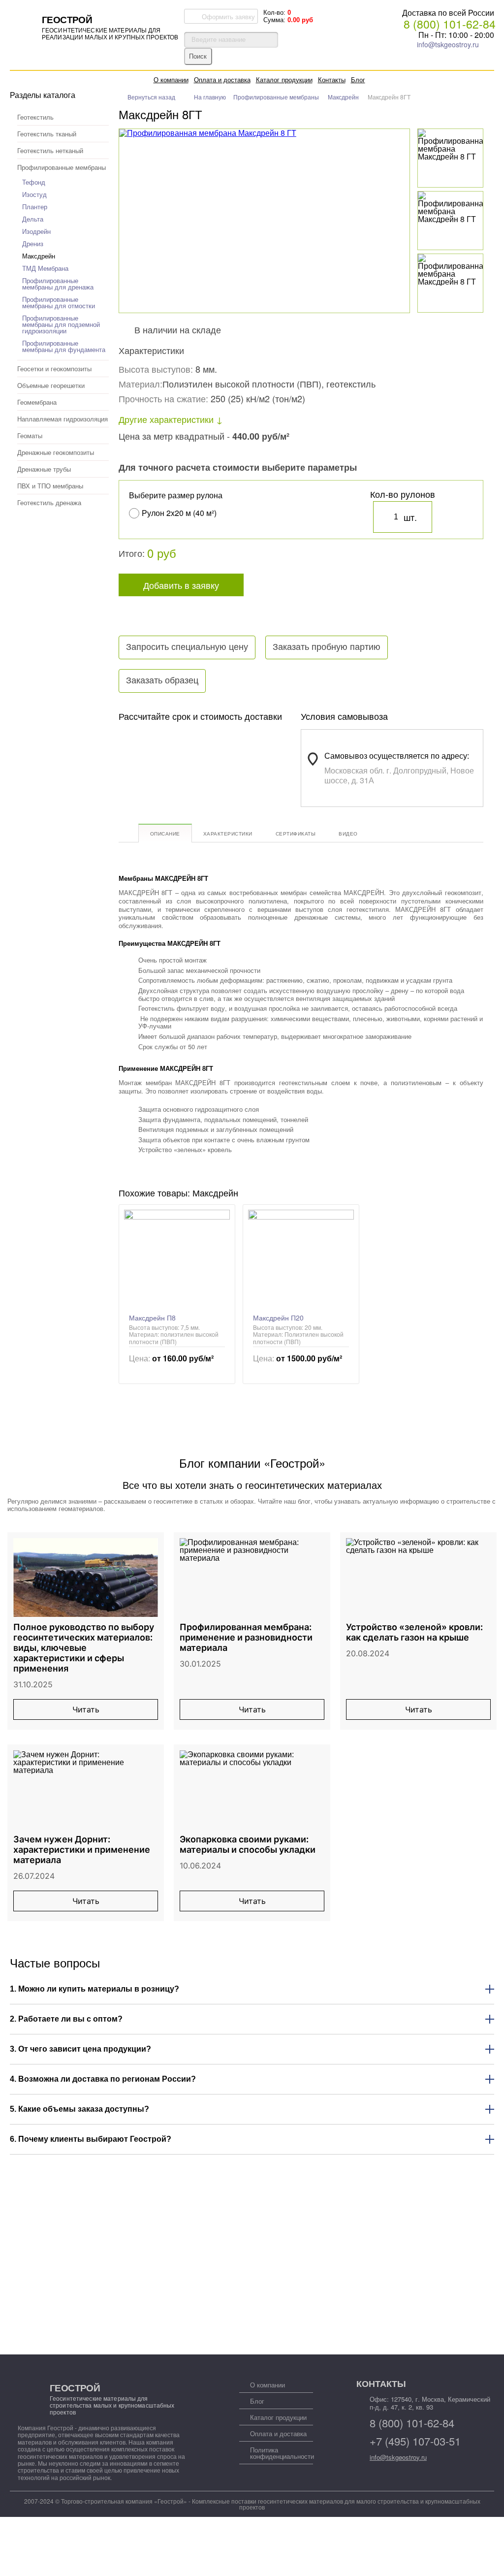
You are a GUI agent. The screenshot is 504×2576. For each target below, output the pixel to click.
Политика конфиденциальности (282, 2453)
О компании (171, 80)
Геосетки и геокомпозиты (54, 369)
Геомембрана (37, 402)
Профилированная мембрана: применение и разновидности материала (246, 1637)
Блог (358, 80)
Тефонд (34, 182)
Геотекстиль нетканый (50, 150)
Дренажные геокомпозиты (56, 452)
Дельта (33, 219)
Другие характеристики (166, 419)
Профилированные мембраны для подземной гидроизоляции (61, 324)
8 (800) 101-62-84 (450, 24)
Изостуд (34, 194)
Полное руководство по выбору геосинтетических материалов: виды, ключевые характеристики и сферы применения (84, 1648)
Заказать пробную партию (327, 647)
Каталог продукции (284, 80)
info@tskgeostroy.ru (448, 44)
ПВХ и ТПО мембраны (50, 486)
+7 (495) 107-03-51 (415, 2441)
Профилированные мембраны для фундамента (64, 346)
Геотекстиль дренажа (49, 502)
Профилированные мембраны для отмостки (59, 302)
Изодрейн (36, 231)
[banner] (96, 26)
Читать (86, 1709)
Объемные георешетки (51, 385)
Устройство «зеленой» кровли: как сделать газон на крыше (414, 1632)
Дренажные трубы (44, 469)
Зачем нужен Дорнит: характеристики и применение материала (82, 1850)
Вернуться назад (151, 97)
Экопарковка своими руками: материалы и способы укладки (248, 1844)
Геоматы (30, 435)
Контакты (332, 80)
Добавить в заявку (181, 585)
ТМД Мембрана (45, 268)
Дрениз (33, 243)
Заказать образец (162, 680)
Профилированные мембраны (62, 167)
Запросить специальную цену (187, 647)
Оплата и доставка (222, 80)
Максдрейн (39, 256)
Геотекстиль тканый (47, 134)
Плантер (35, 207)
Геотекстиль (35, 117)
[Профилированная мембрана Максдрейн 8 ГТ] (453, 145)
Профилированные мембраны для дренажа (58, 284)
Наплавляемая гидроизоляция (63, 419)
